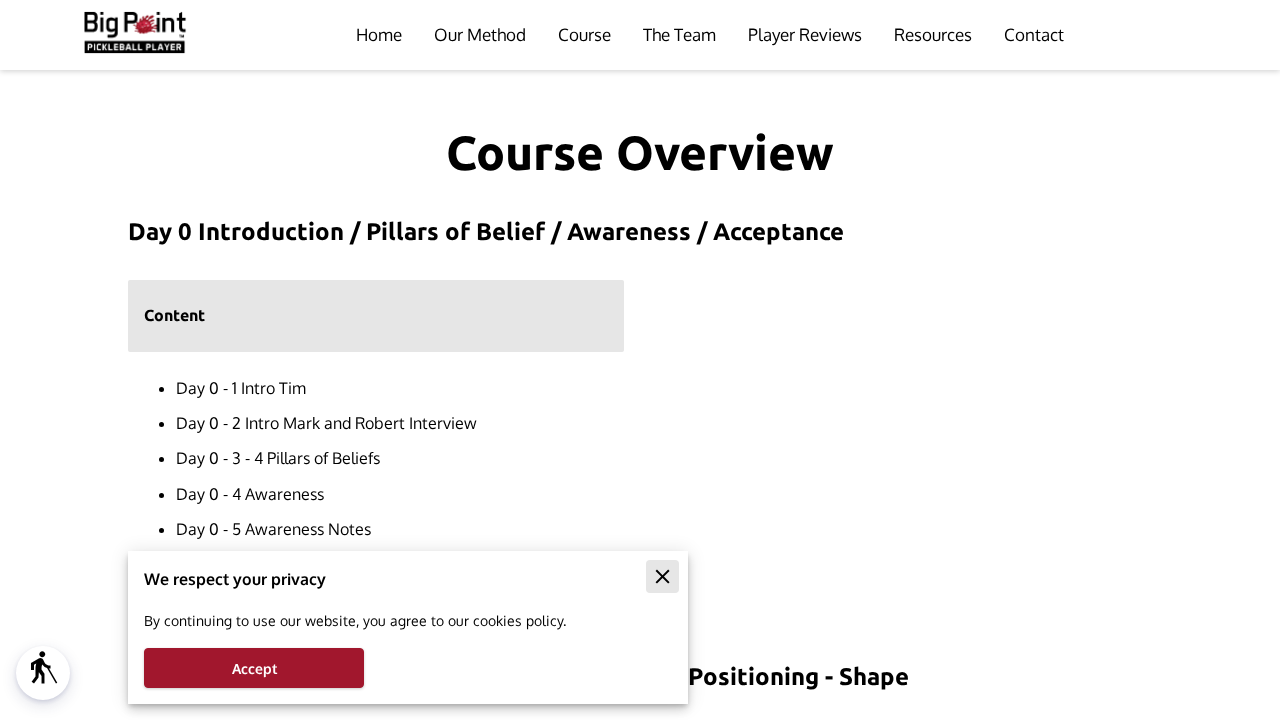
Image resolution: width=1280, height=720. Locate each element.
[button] (43, 673)
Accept (254, 668)
